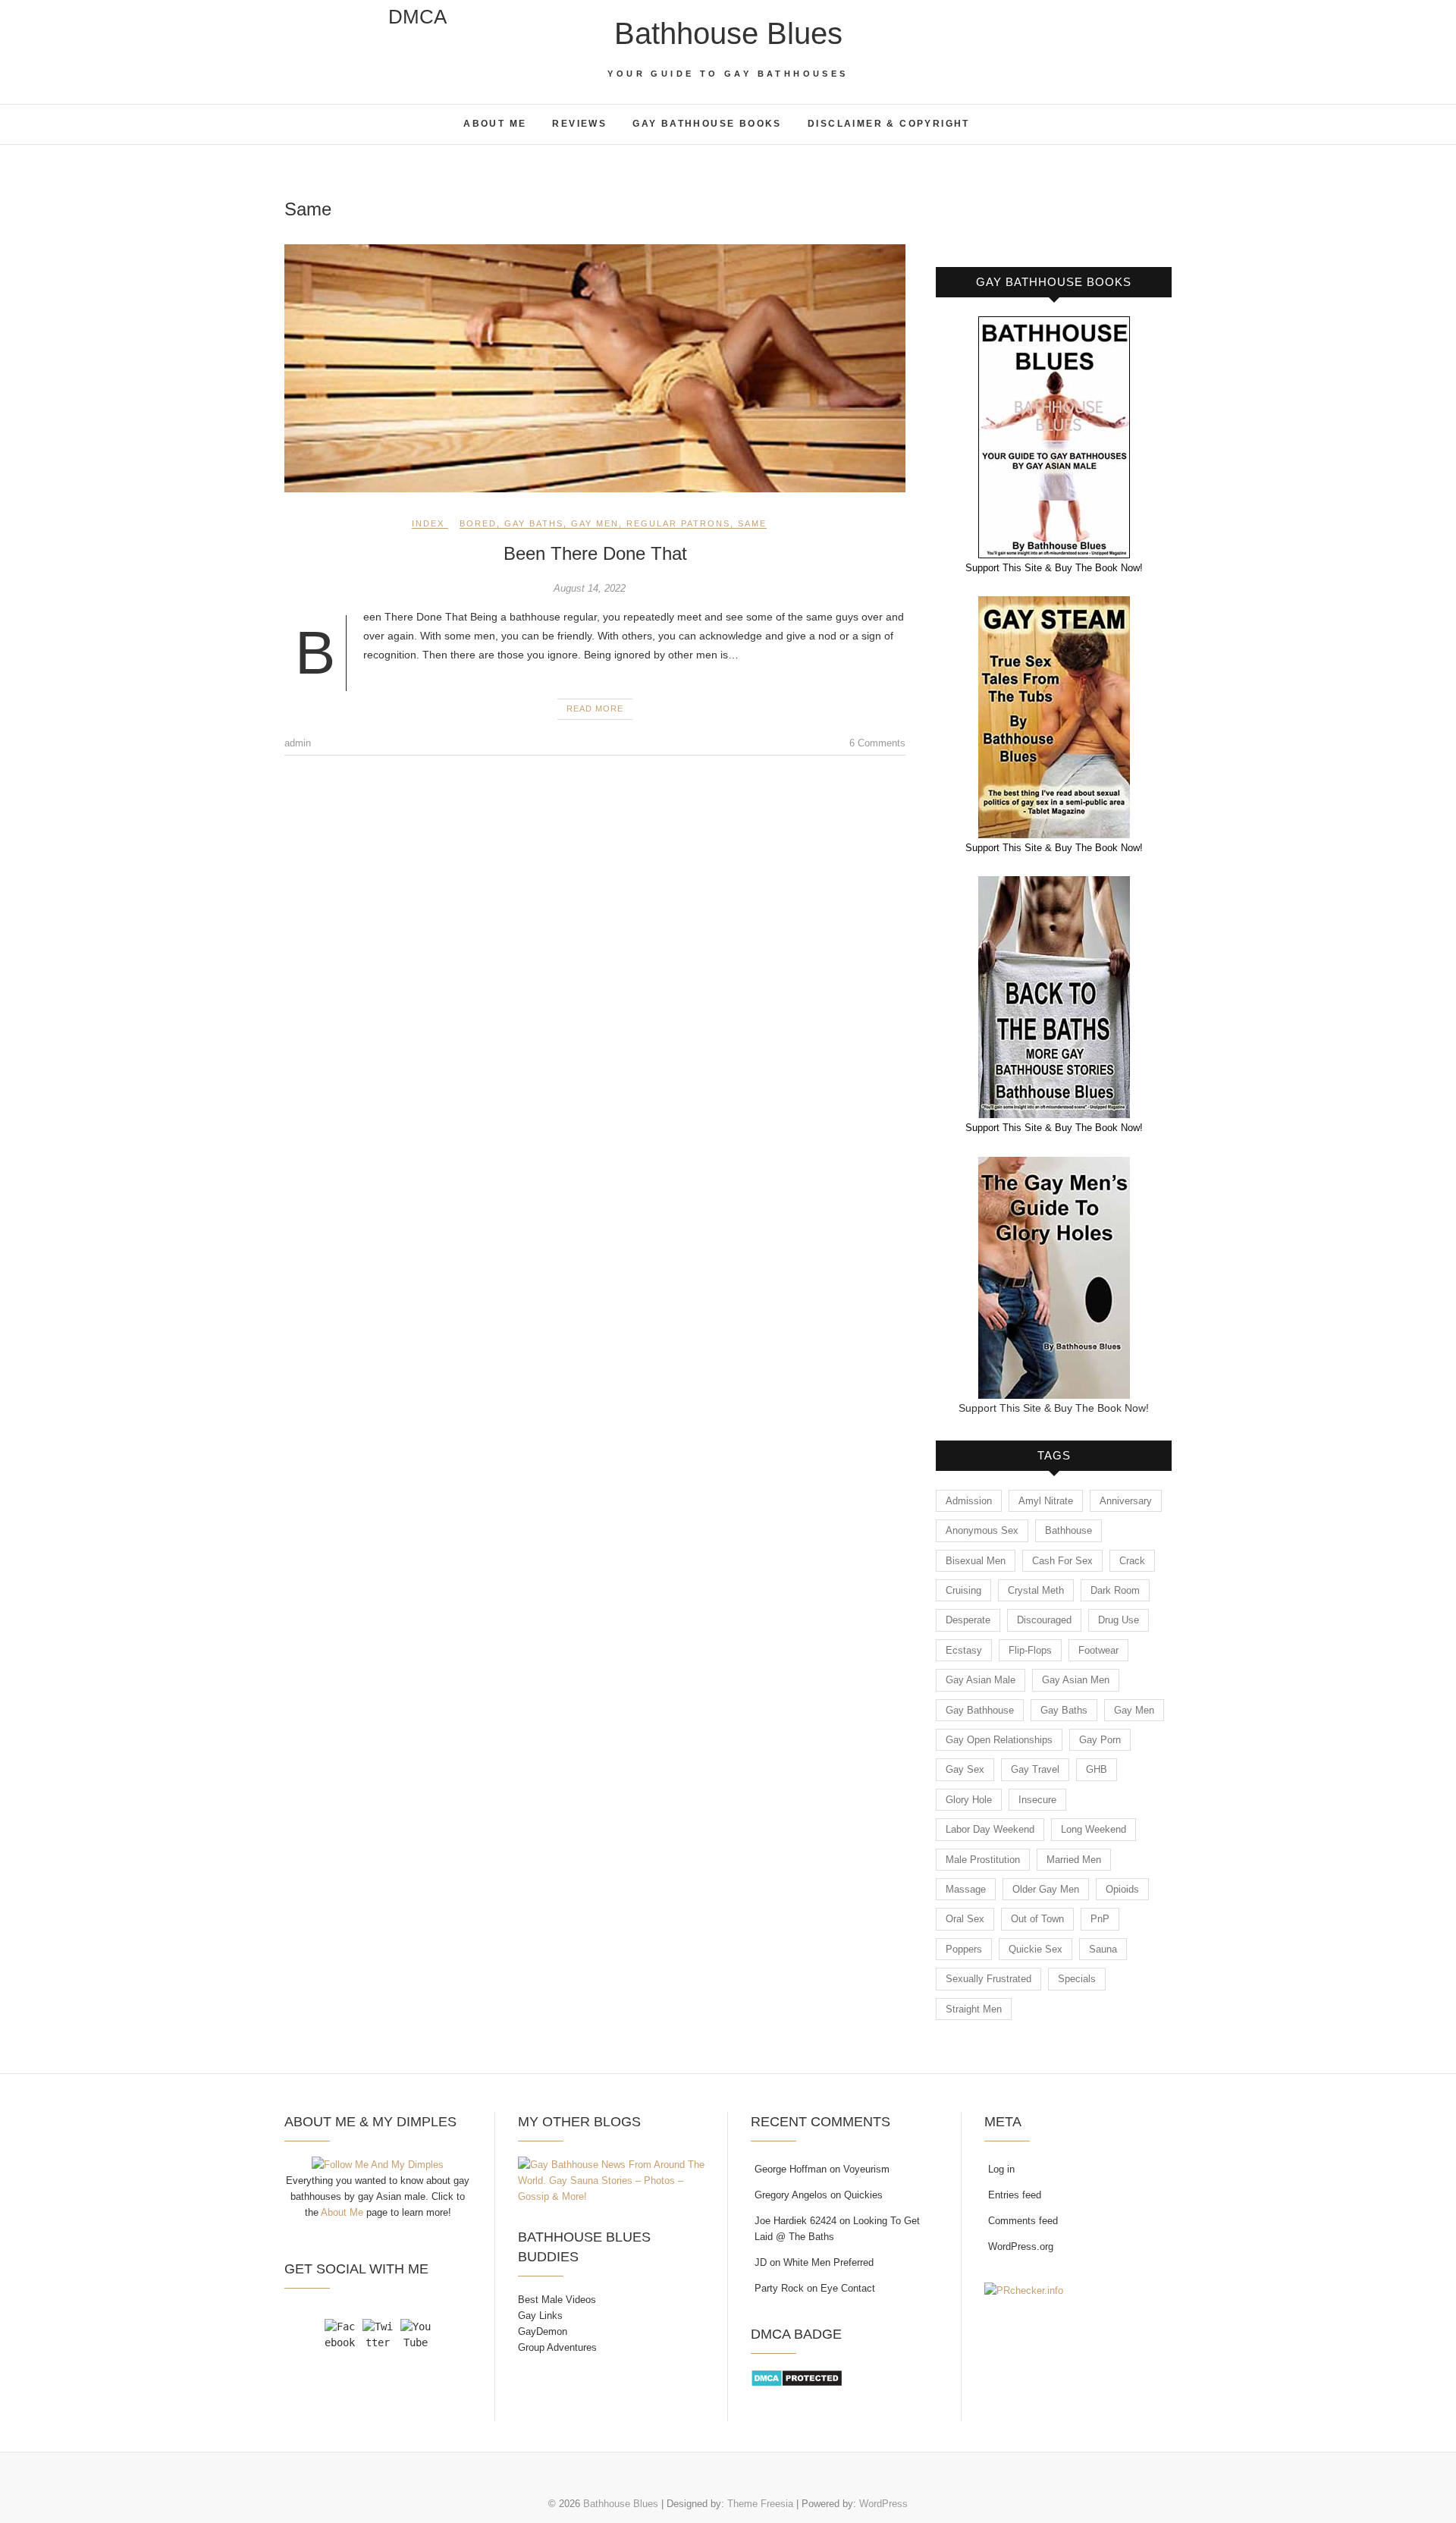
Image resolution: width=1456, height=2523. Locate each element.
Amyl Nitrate (1046, 1501)
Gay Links (540, 2316)
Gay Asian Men (1076, 1680)
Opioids (1122, 1889)
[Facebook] (340, 2334)
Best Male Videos (557, 2300)
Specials (1077, 1979)
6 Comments (877, 743)
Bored (478, 523)
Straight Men (974, 2009)
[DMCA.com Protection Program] (797, 2377)
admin (298, 743)
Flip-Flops (1030, 1650)
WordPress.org (1021, 2247)
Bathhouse (1068, 1530)
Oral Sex (965, 1919)
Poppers (964, 1949)
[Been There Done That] (595, 369)
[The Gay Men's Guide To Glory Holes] (1054, 1166)
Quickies (863, 2195)
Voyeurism (866, 2169)
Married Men (1074, 1860)
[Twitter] (378, 2334)
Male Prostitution (983, 1860)
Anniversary (1126, 1501)
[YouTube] (416, 2334)
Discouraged (1044, 1620)
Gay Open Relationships (999, 1740)
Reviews (579, 124)
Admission (969, 1501)
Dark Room (1115, 1590)
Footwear (1098, 1650)
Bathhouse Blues (728, 33)
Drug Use (1119, 1620)
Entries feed (1015, 2195)
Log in (1001, 2169)
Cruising (963, 1590)
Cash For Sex (1062, 1561)
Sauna (1103, 1949)
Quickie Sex (1036, 1949)
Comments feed (1023, 2221)
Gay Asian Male (981, 1680)
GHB (1097, 1769)
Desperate (968, 1620)
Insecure (1037, 1800)
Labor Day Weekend (990, 1829)
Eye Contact (848, 2288)
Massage (966, 1889)
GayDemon (543, 2331)
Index (428, 523)
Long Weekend (1094, 1829)
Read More (595, 709)
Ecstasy (964, 1650)
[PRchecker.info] (1024, 2290)
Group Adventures (557, 2347)
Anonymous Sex (982, 1530)
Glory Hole (969, 1800)
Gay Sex (965, 1769)
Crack (1132, 1561)
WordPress (883, 2504)
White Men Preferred (828, 2262)
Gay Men (595, 523)
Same (752, 523)
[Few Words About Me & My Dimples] (378, 2165)
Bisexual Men (976, 1561)
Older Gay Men (1046, 1889)
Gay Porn (1100, 1740)
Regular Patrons (678, 523)
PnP (1100, 1919)
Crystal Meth (1036, 1590)
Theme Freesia (760, 2504)
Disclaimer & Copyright (889, 124)
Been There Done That (595, 553)
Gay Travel (1035, 1769)
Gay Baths (534, 523)
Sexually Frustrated (988, 1979)
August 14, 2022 (590, 588)
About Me (495, 124)
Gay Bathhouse (980, 1710)
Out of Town (1037, 1919)
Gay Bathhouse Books (707, 124)
